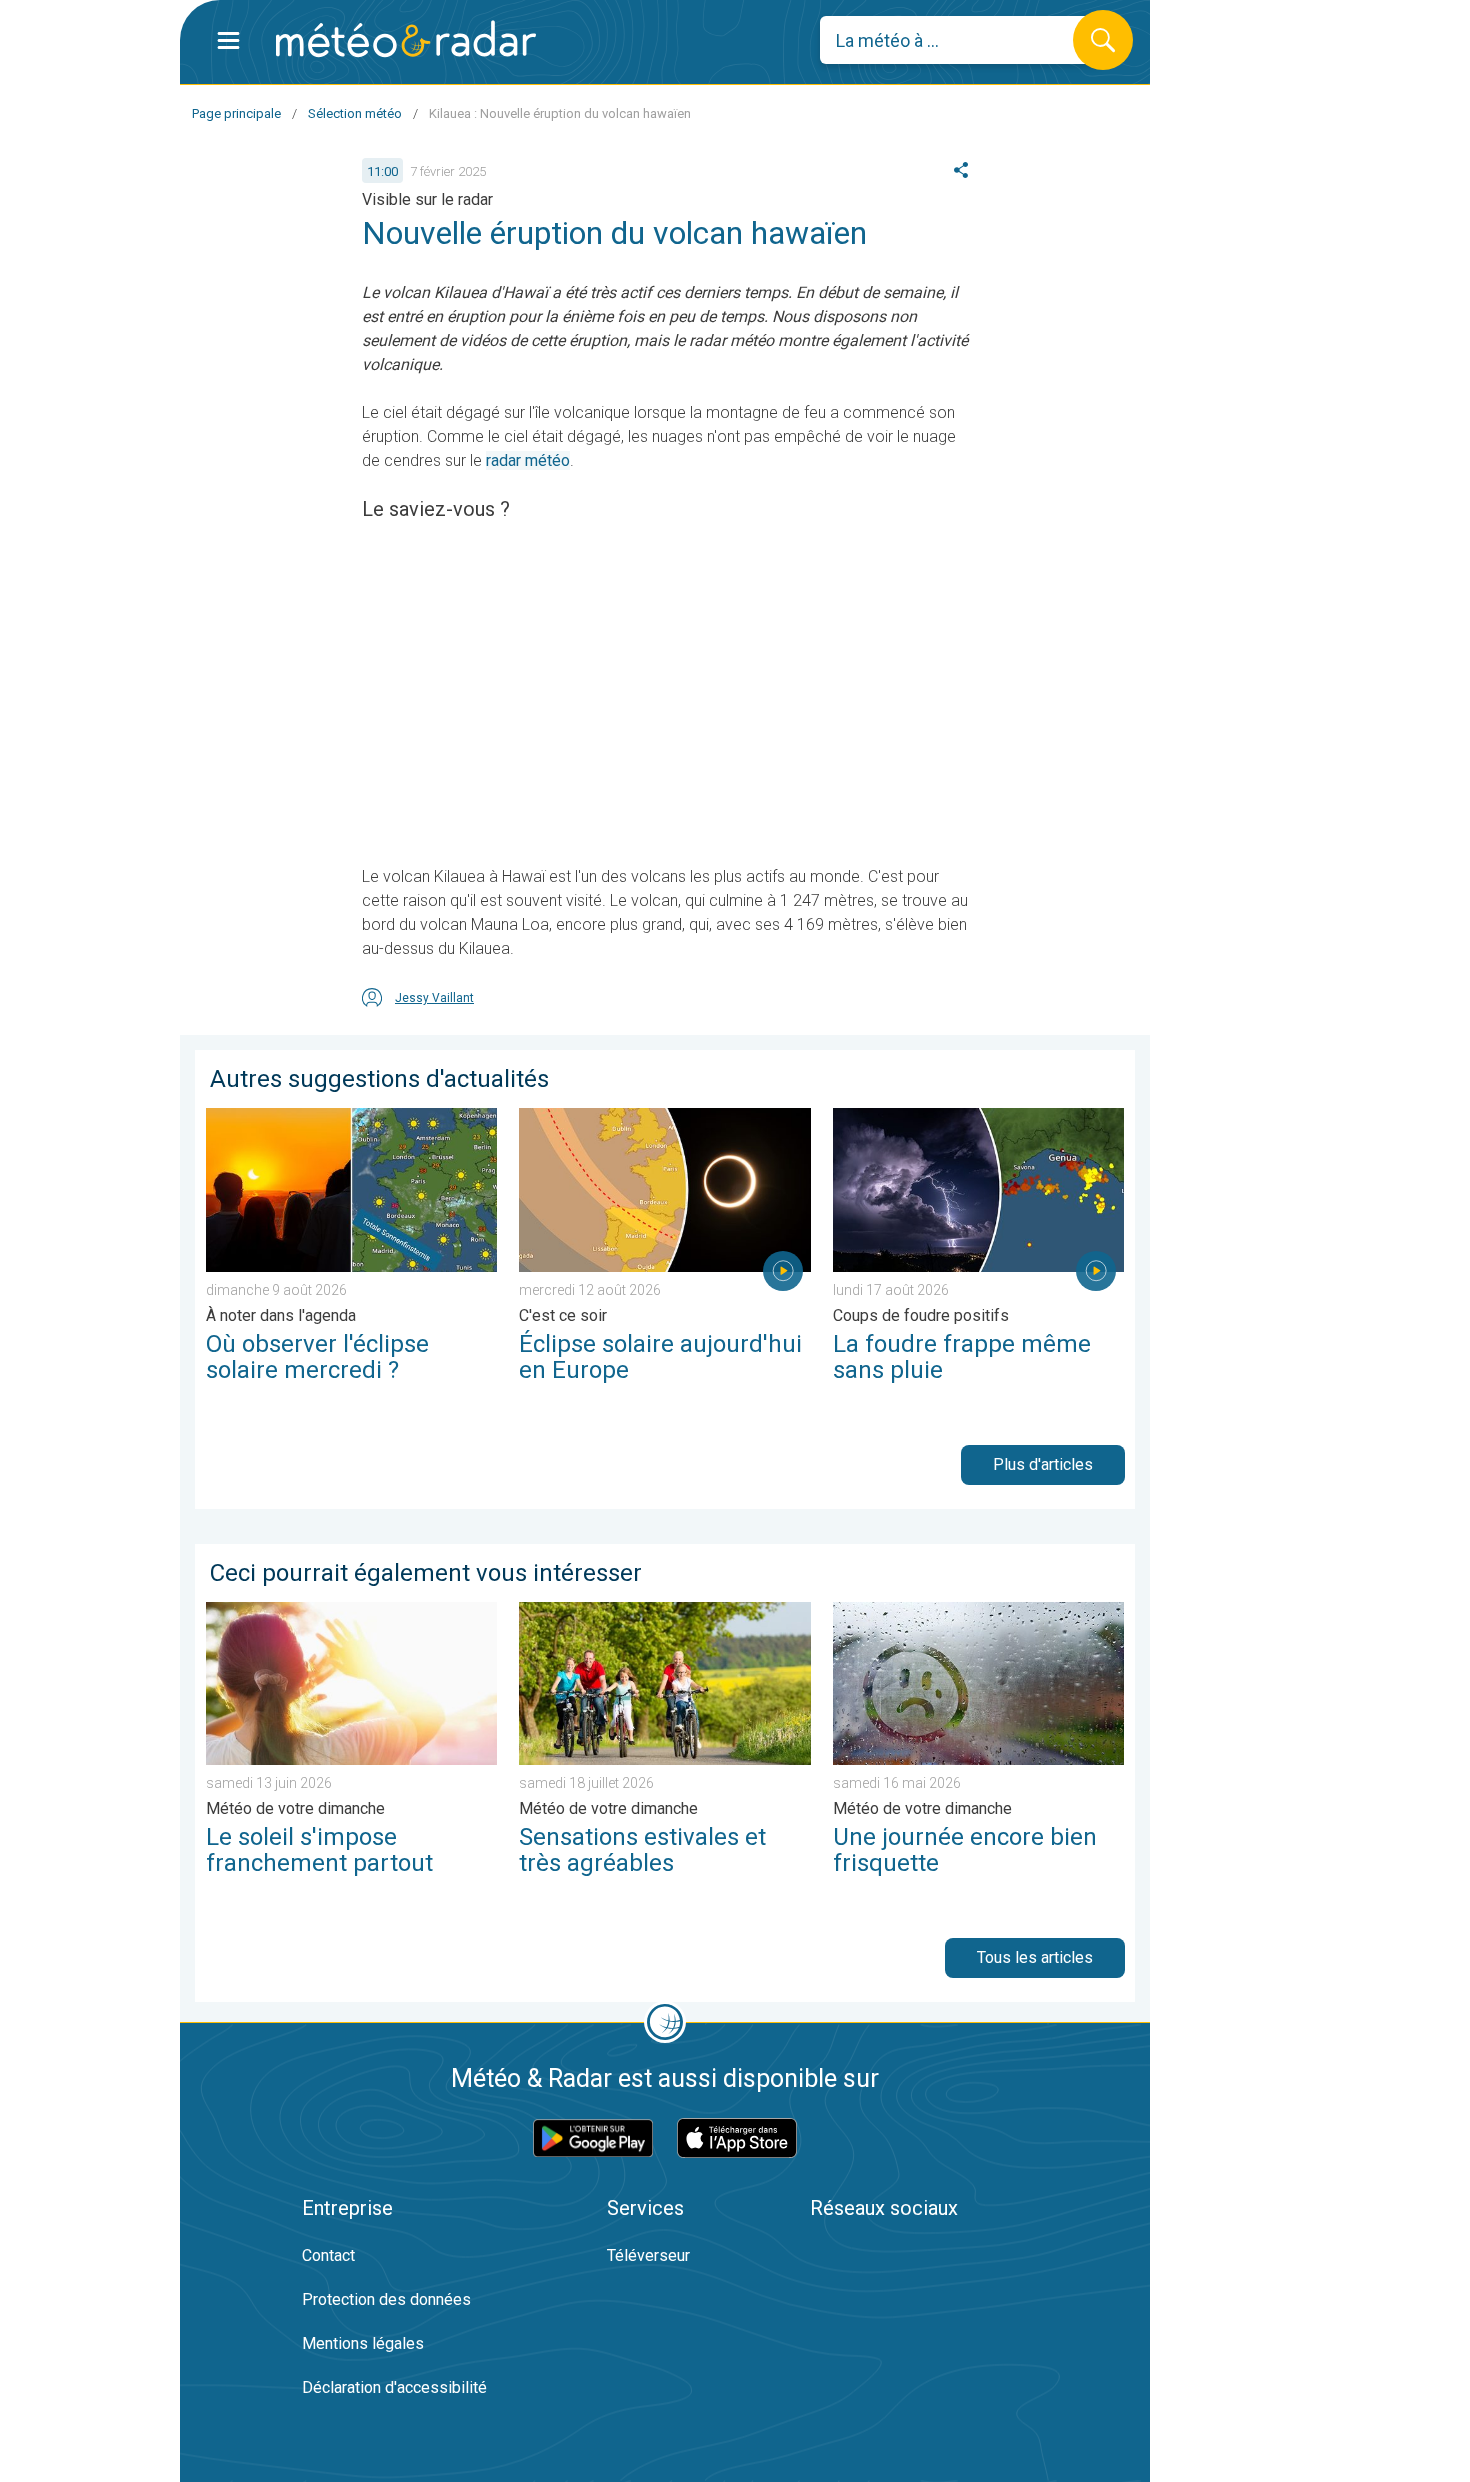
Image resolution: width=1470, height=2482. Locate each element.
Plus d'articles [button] (1043, 1464)
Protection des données (386, 2299)
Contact (328, 2255)
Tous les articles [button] (1035, 1957)
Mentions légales (363, 2343)
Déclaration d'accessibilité (394, 2387)
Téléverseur (648, 2255)
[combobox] (961, 40)
